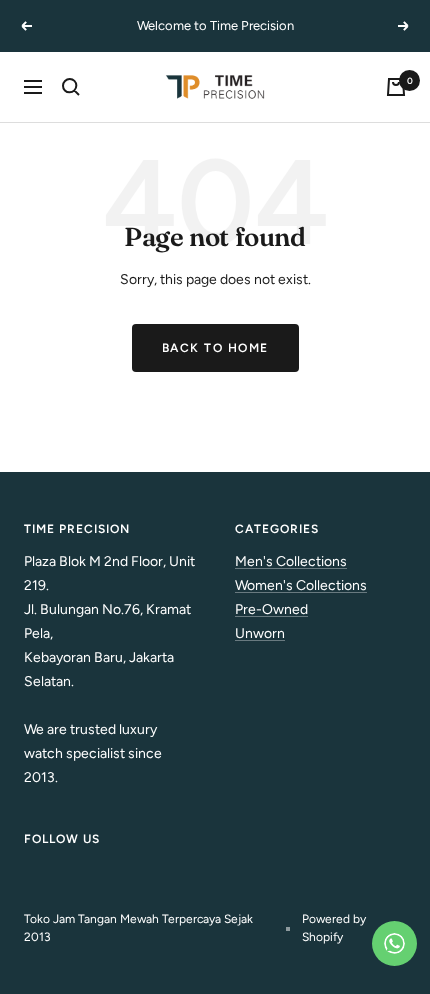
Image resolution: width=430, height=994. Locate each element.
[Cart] (396, 87)
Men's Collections (291, 561)
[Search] (71, 87)
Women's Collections (301, 585)
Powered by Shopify (334, 928)
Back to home (215, 348)
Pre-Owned (271, 609)
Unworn (260, 633)
